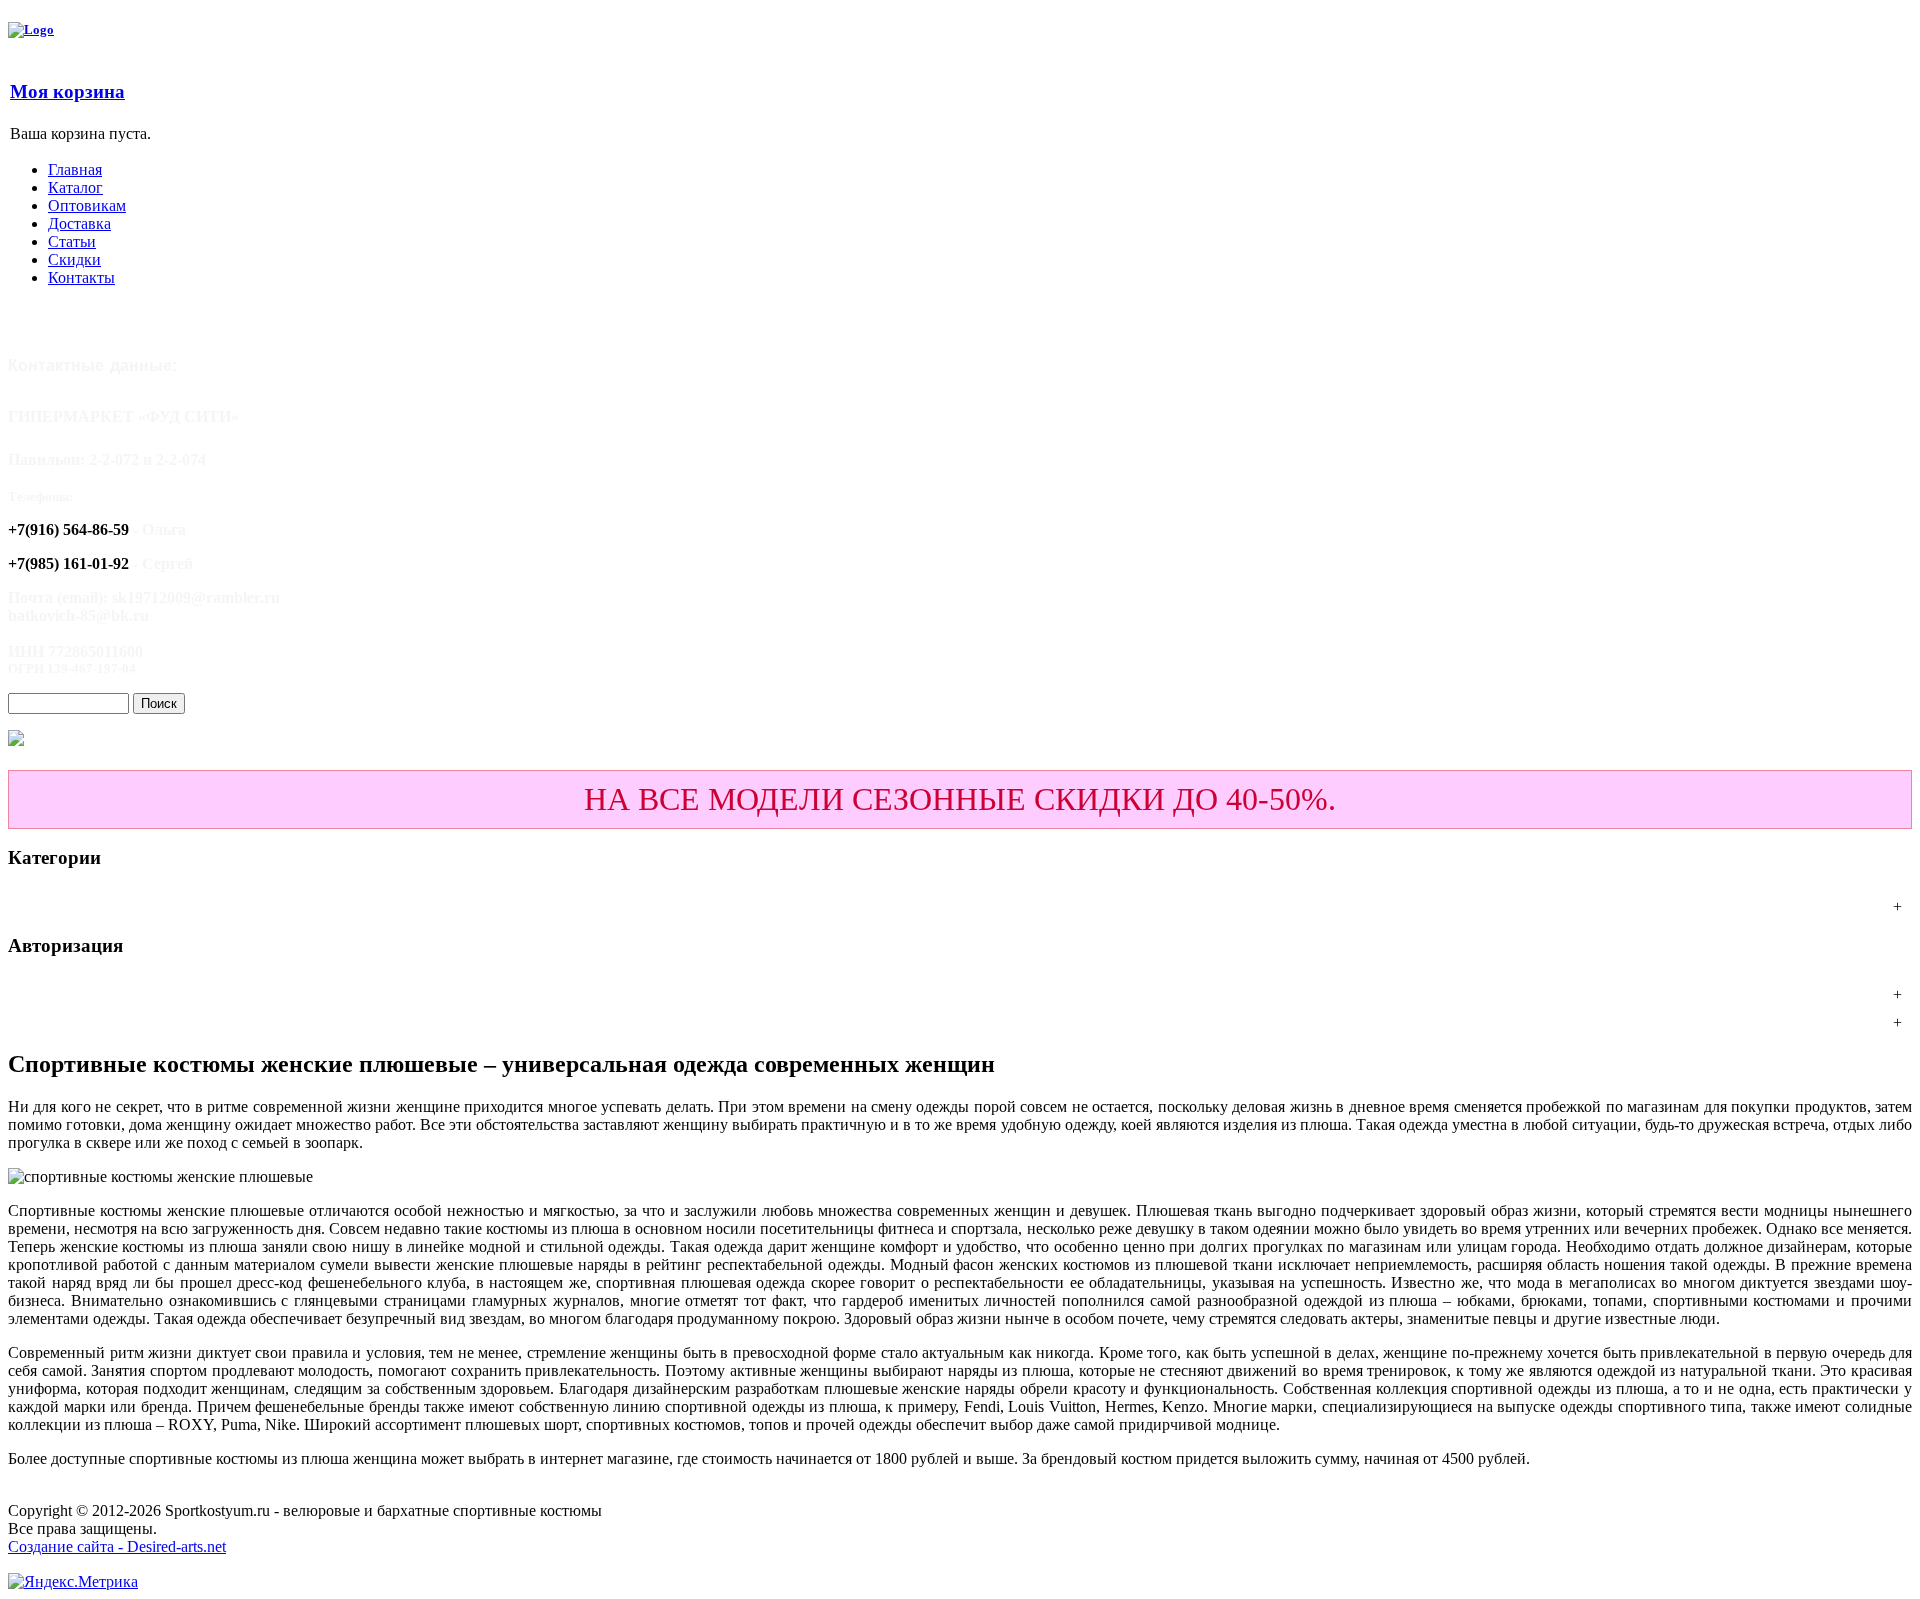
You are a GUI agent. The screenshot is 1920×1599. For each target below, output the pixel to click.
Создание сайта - (67, 1546)
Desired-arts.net (176, 1546)
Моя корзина (67, 91)
